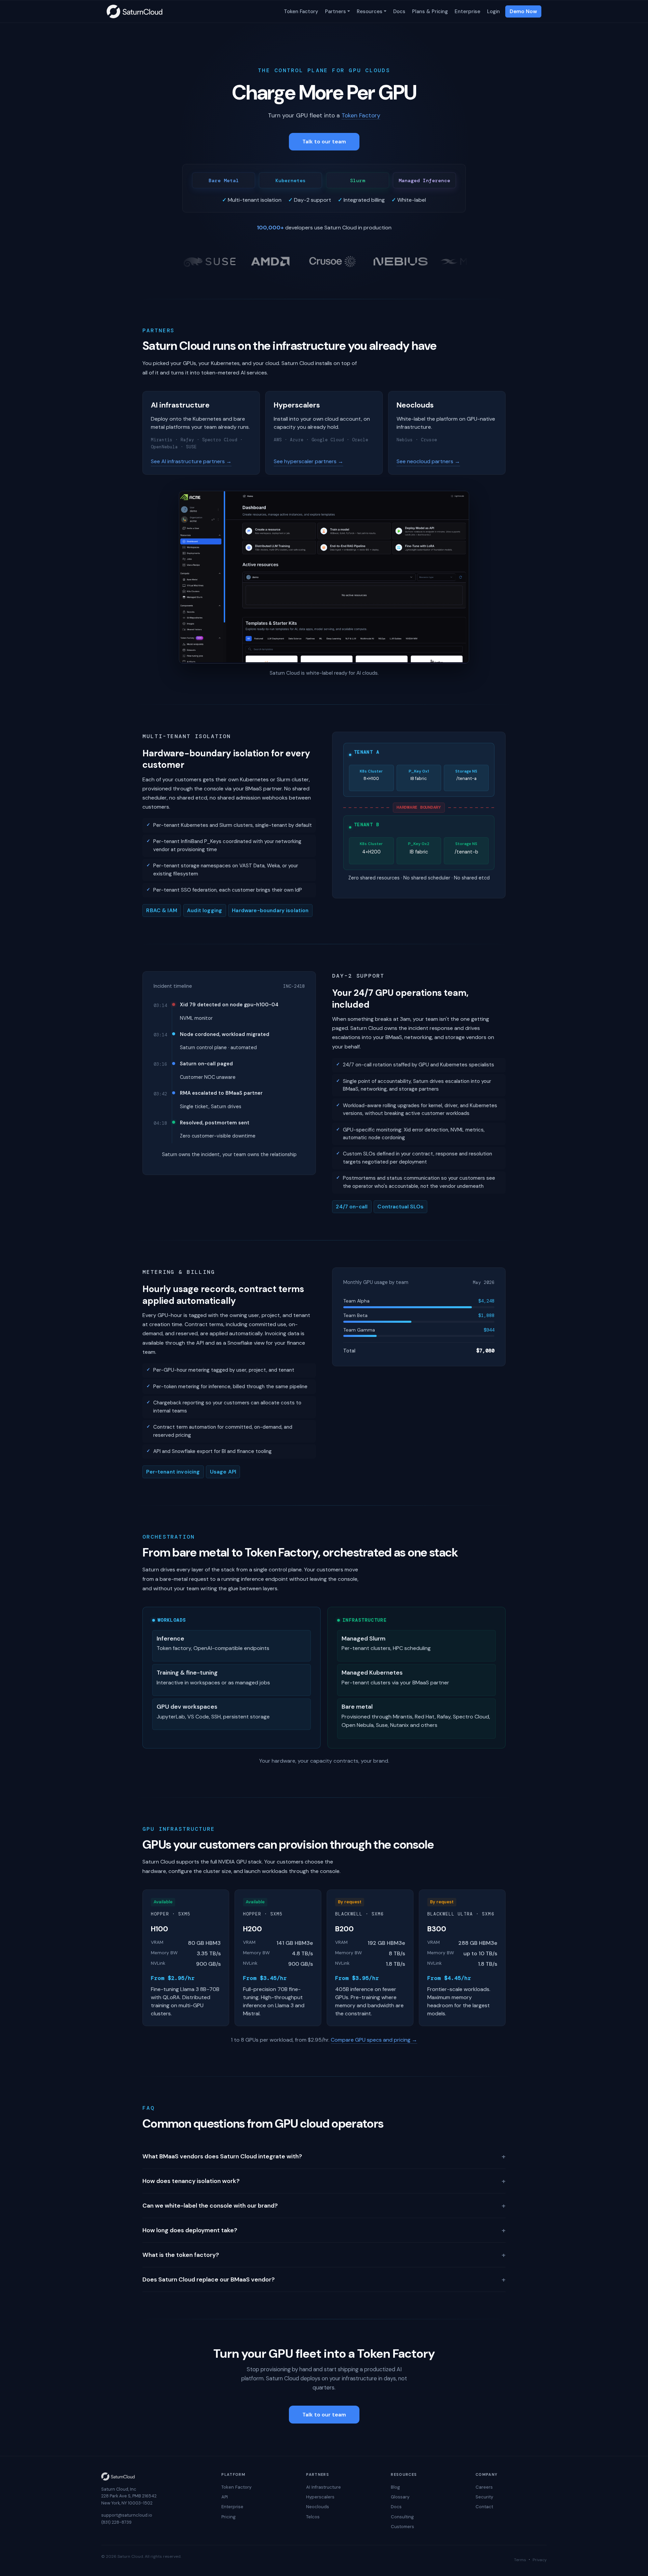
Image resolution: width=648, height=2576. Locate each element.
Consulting (402, 2517)
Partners (335, 11)
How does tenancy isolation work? (324, 2181)
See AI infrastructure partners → (191, 461)
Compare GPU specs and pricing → (374, 2040)
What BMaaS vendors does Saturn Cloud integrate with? (324, 2156)
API (225, 2497)
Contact (484, 2507)
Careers (484, 2487)
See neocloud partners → (428, 461)
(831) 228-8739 (116, 2522)
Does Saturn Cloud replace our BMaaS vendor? (324, 2279)
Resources (370, 11)
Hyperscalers (320, 2497)
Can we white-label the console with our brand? (324, 2206)
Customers (402, 2527)
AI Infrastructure (323, 2487)
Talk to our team (324, 142)
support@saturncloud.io (127, 2515)
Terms (520, 2560)
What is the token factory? (324, 2255)
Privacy (540, 2560)
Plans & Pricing (430, 11)
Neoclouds (318, 2507)
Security (484, 2497)
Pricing (228, 2517)
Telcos (313, 2517)
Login (493, 11)
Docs (399, 11)
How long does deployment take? (324, 2230)
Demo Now (523, 11)
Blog (395, 2487)
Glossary (400, 2497)
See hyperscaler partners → (308, 461)
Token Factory (301, 11)
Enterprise (467, 11)
